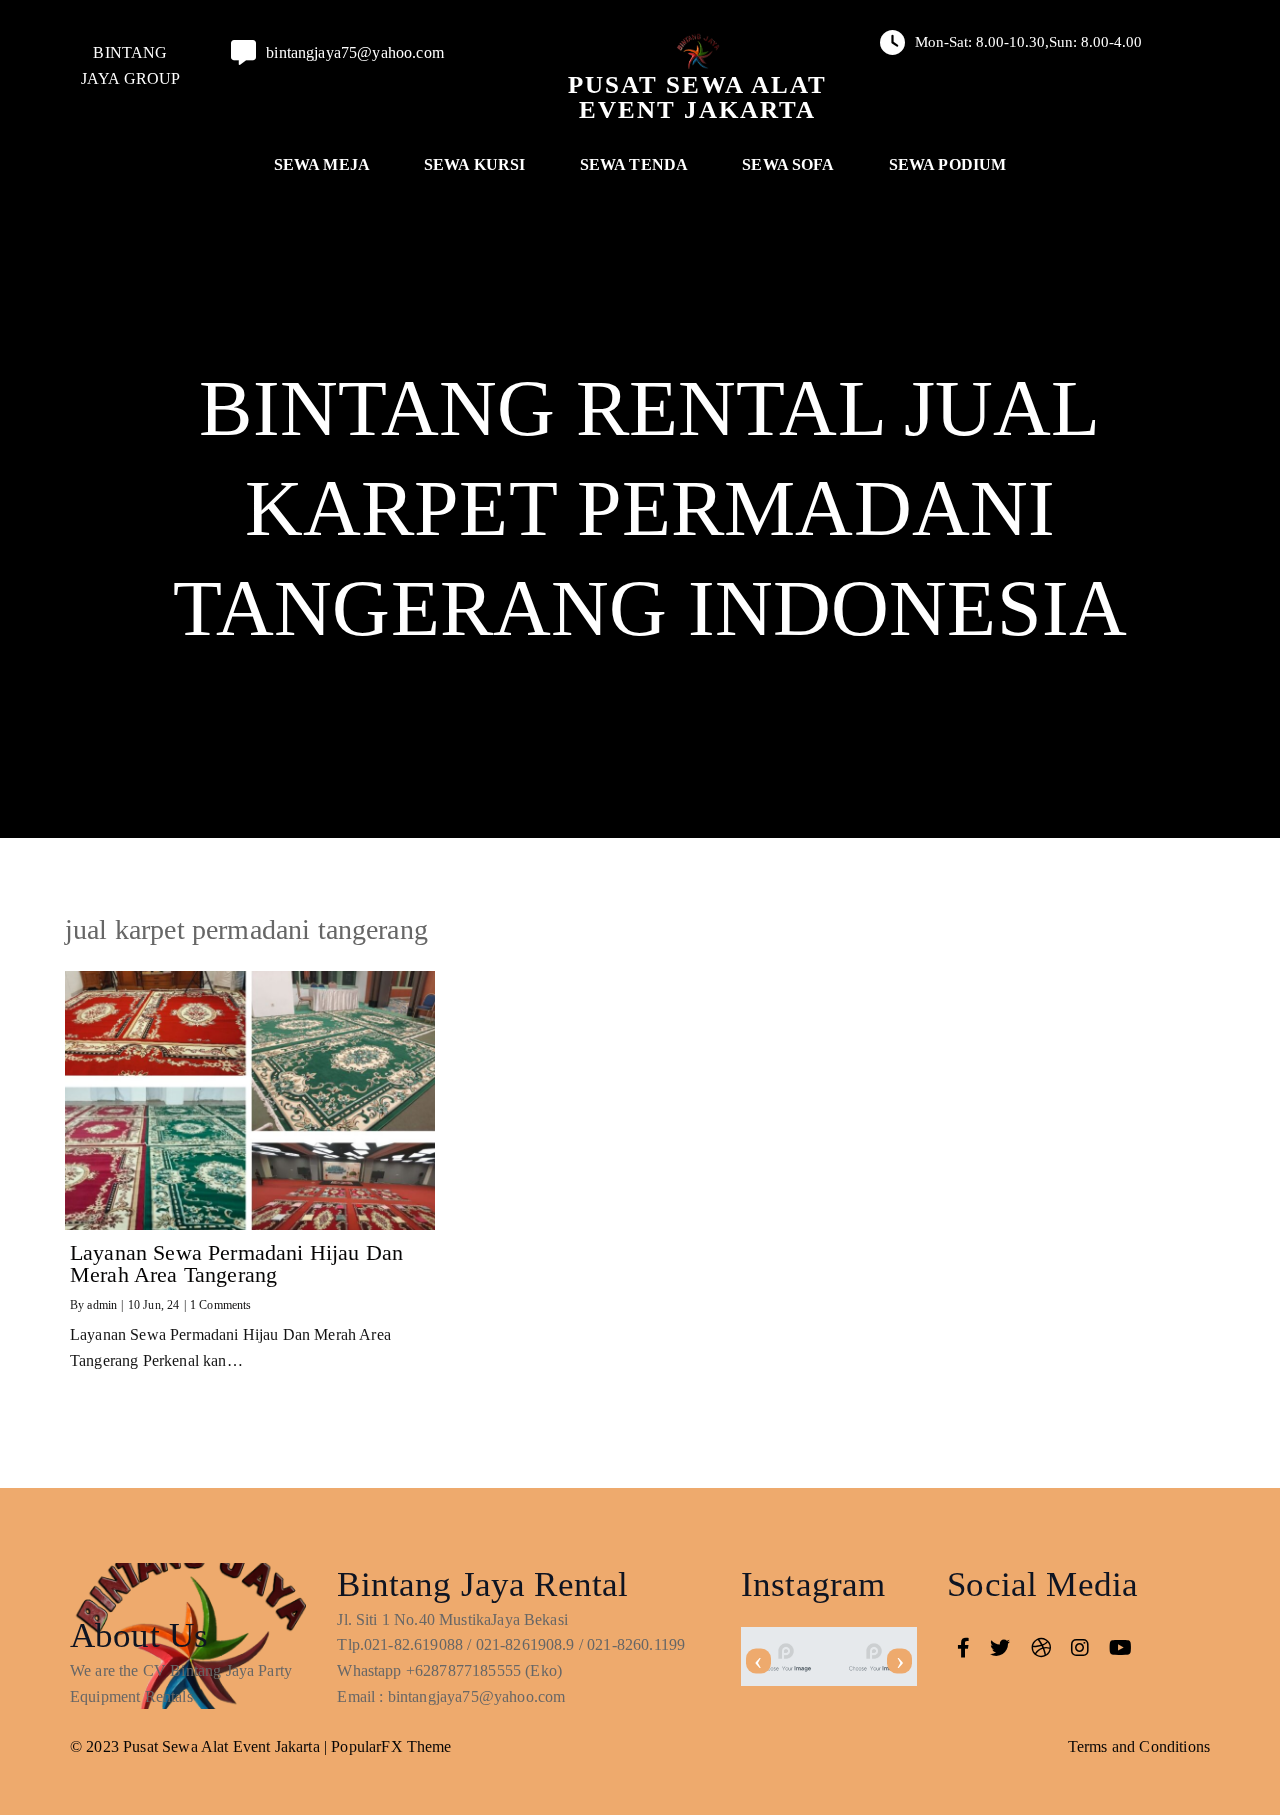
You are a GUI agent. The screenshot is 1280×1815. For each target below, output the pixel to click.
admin (102, 1305)
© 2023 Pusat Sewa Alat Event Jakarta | (200, 1746)
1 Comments (221, 1305)
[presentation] (758, 1661)
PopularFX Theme (391, 1746)
